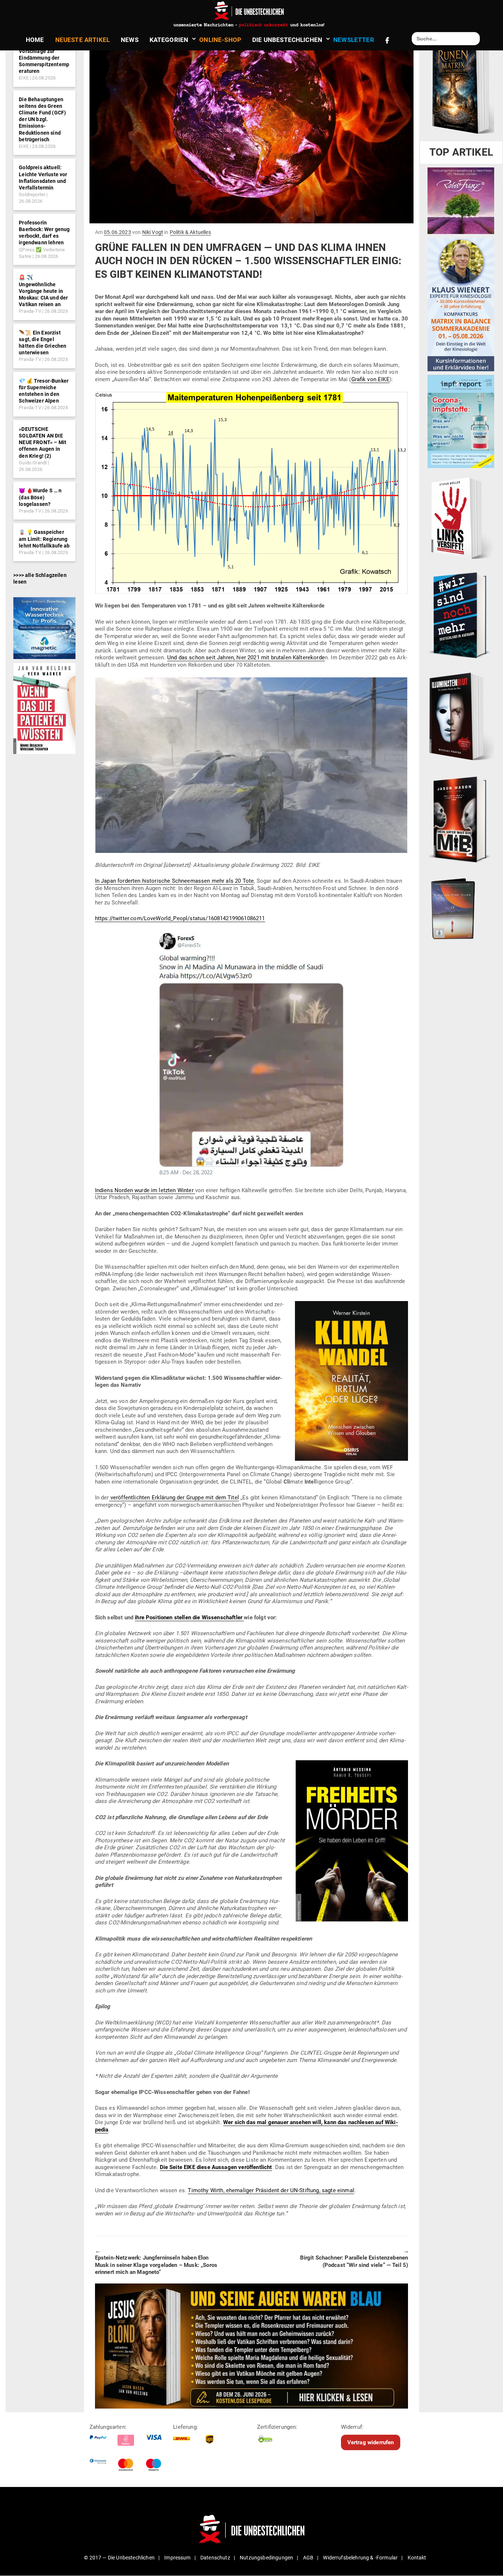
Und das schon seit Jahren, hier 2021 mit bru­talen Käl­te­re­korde (246, 658)
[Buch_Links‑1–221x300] (461, 517)
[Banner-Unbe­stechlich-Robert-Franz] (461, 201)
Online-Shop (220, 40)
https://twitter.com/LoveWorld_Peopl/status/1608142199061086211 (180, 918)
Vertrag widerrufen (371, 2442)
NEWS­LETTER (354, 40)
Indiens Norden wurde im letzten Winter (145, 1190)
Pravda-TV (30, 311)
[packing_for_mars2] (461, 907)
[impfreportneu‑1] (461, 421)
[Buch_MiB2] (461, 819)
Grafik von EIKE (370, 379)
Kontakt (417, 2558)
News (130, 40)
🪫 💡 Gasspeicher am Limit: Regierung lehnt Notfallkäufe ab (44, 539)
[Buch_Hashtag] (461, 615)
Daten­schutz (215, 2558)
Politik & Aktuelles (190, 232)
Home (35, 40)
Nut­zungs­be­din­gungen (266, 2558)
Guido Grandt (33, 463)
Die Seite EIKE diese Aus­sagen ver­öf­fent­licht (216, 2167)
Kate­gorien (169, 40)
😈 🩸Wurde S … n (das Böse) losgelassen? (40, 497)
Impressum (177, 2558)
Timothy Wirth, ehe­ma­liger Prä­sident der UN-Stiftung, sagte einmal (271, 2190)
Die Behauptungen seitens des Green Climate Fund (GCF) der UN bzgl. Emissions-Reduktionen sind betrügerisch (42, 119)
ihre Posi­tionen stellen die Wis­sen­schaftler (189, 1617)
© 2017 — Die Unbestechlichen (119, 2558)
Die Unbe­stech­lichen (287, 40)
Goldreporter (32, 194)
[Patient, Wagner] (44, 708)
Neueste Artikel (82, 40)
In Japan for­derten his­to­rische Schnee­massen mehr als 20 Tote (175, 881)
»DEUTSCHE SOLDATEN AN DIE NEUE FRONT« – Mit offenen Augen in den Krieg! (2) (43, 442)
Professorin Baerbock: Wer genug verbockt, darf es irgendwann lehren (44, 233)
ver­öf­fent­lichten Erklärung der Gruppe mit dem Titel (174, 1498)
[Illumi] (461, 717)
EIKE (24, 78)
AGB (308, 2558)
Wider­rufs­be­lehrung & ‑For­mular (360, 2558)
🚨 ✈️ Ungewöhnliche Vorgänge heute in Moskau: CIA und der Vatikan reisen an (43, 291)
